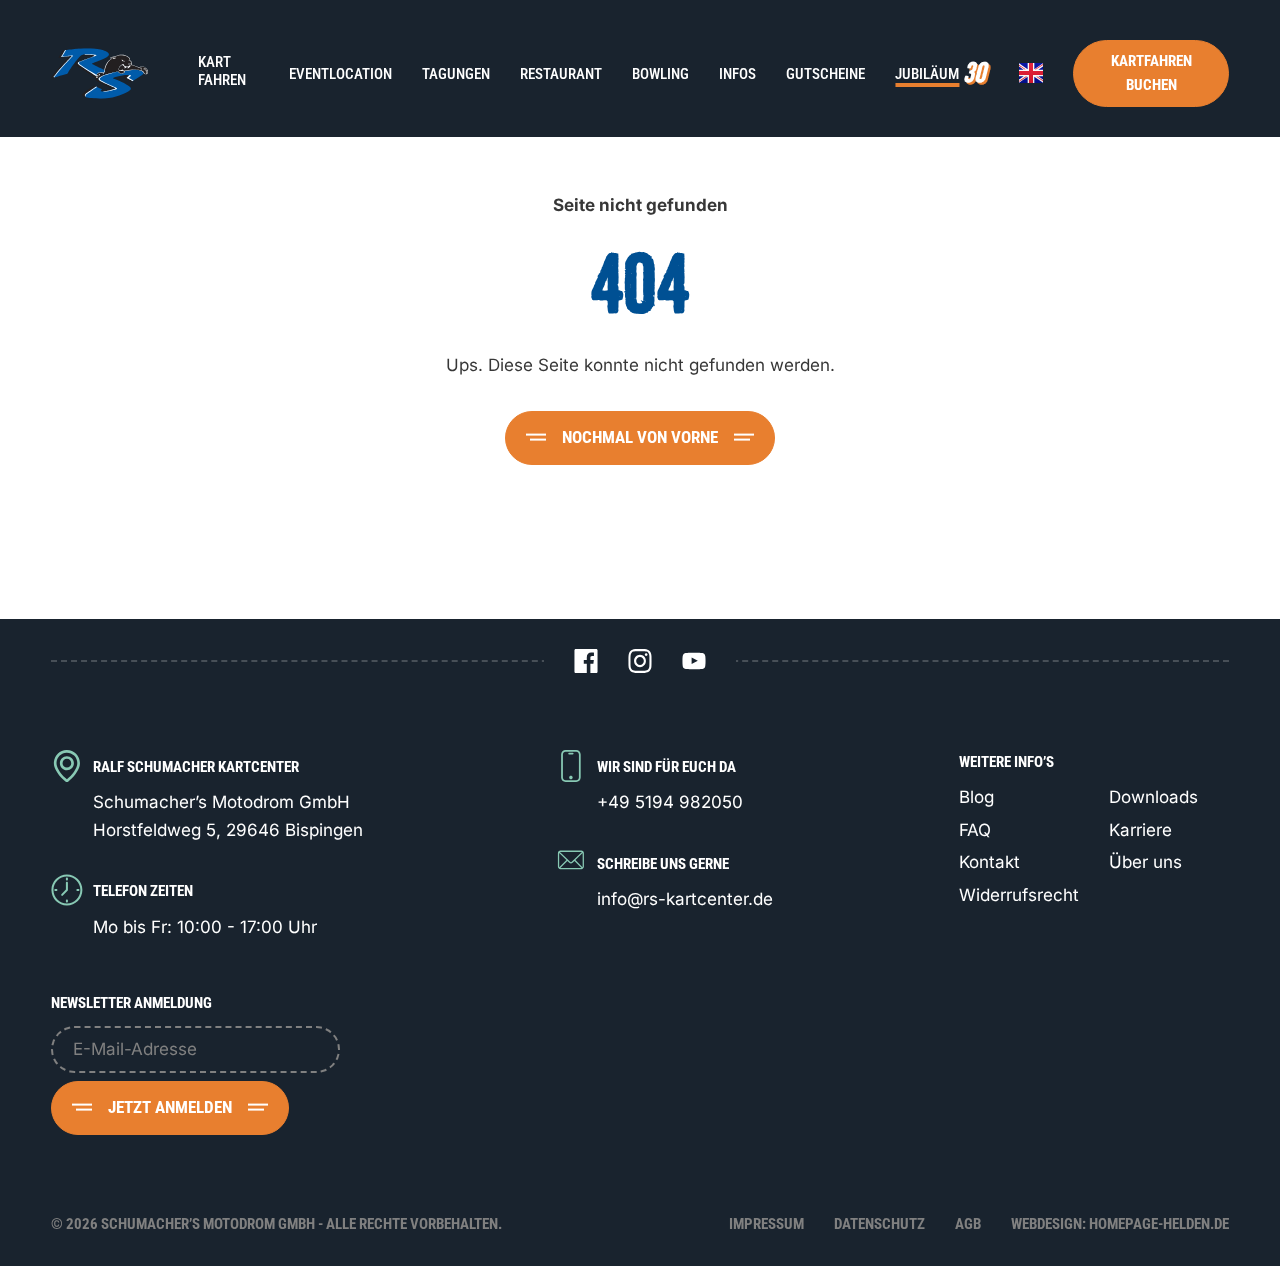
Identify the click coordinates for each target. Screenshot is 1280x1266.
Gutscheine (825, 74)
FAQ (975, 830)
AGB (968, 1224)
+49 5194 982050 (670, 802)
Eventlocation (340, 74)
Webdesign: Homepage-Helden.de (1120, 1224)
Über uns (1145, 862)
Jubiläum (927, 74)
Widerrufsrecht (1019, 895)
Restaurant (561, 74)
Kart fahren (222, 71)
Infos (737, 74)
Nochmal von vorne (640, 437)
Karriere (1140, 830)
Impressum (766, 1224)
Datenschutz (879, 1224)
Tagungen (456, 74)
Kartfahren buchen (1151, 73)
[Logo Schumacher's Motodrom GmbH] (99, 73)
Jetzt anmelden (170, 1107)
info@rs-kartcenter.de (685, 899)
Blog (976, 797)
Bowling (660, 74)
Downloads (1153, 797)
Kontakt (989, 862)
